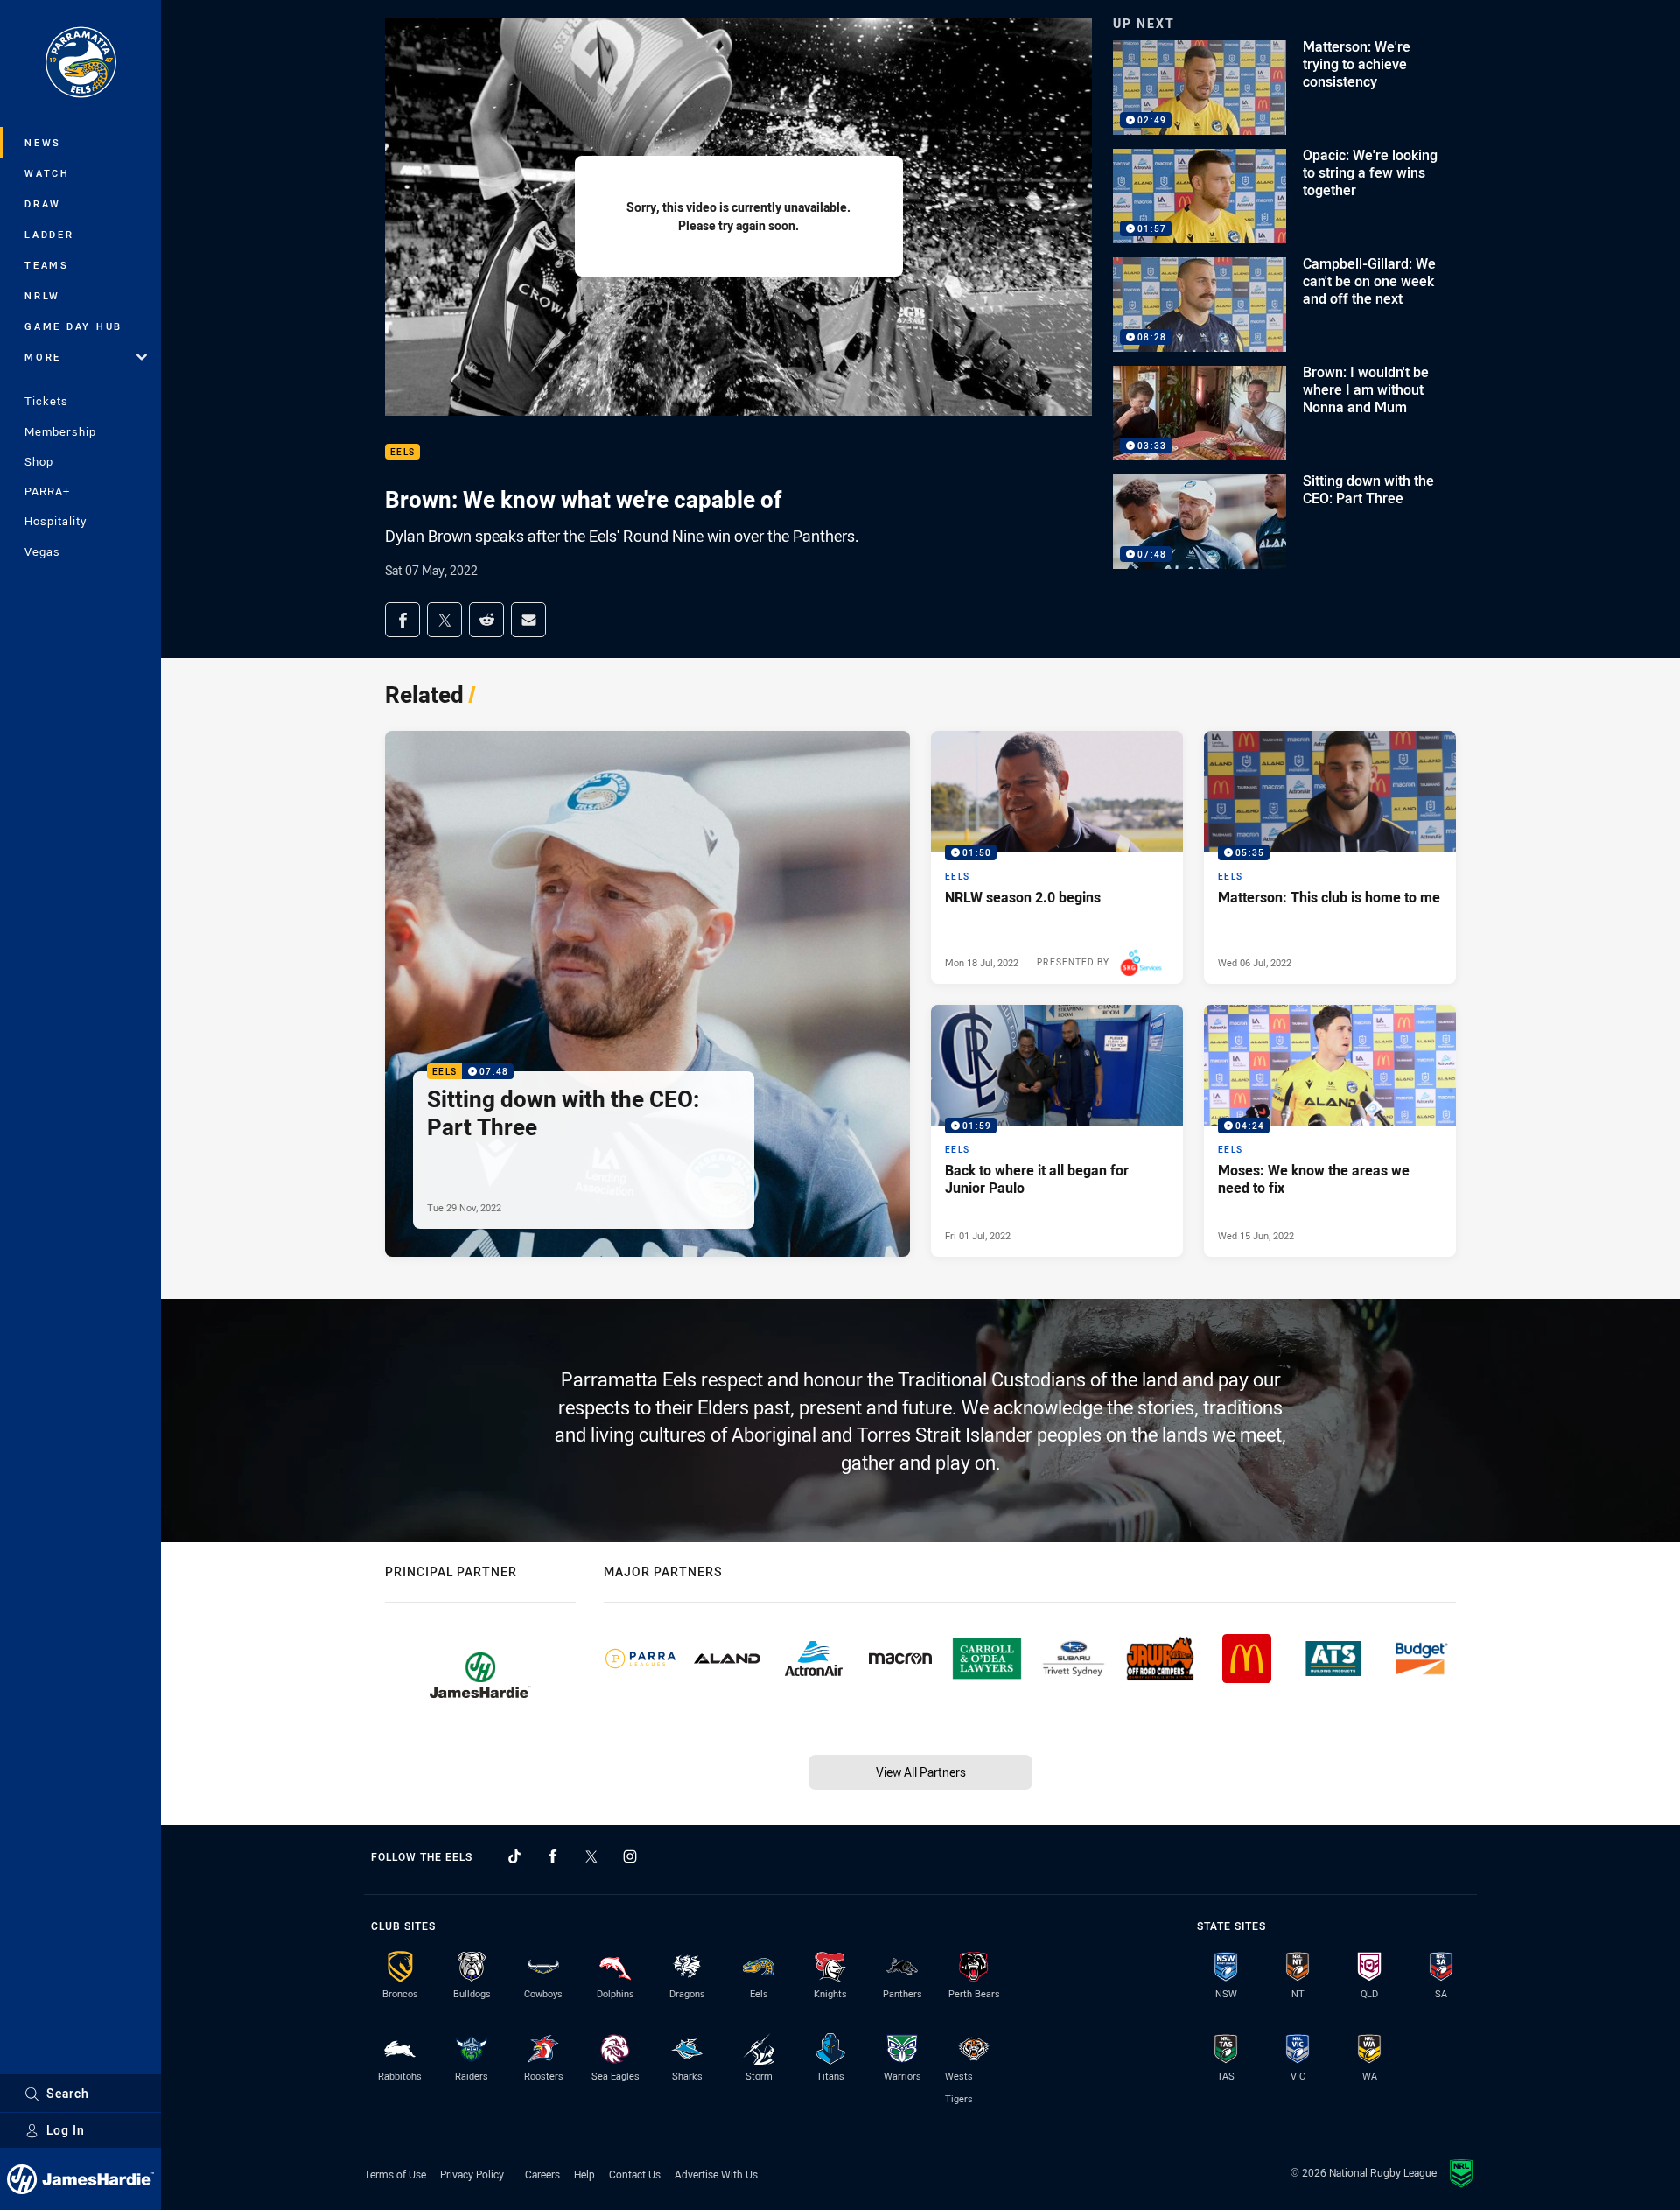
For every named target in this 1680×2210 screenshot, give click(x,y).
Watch (47, 173)
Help (584, 2174)
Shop (39, 461)
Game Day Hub (73, 326)
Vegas (42, 551)
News (43, 142)
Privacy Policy (472, 2174)
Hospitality (56, 521)
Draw (43, 203)
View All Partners (921, 1772)
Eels (402, 452)
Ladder (49, 234)
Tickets (46, 401)
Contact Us (635, 2174)
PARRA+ (47, 491)
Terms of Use (395, 2174)
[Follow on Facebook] (553, 1856)
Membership (60, 431)
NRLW (42, 295)
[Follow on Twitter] (591, 1856)
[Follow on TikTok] (514, 1856)
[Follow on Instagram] (630, 1856)
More (43, 357)
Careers (542, 2174)
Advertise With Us (716, 2174)
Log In (66, 2130)
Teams (47, 265)
